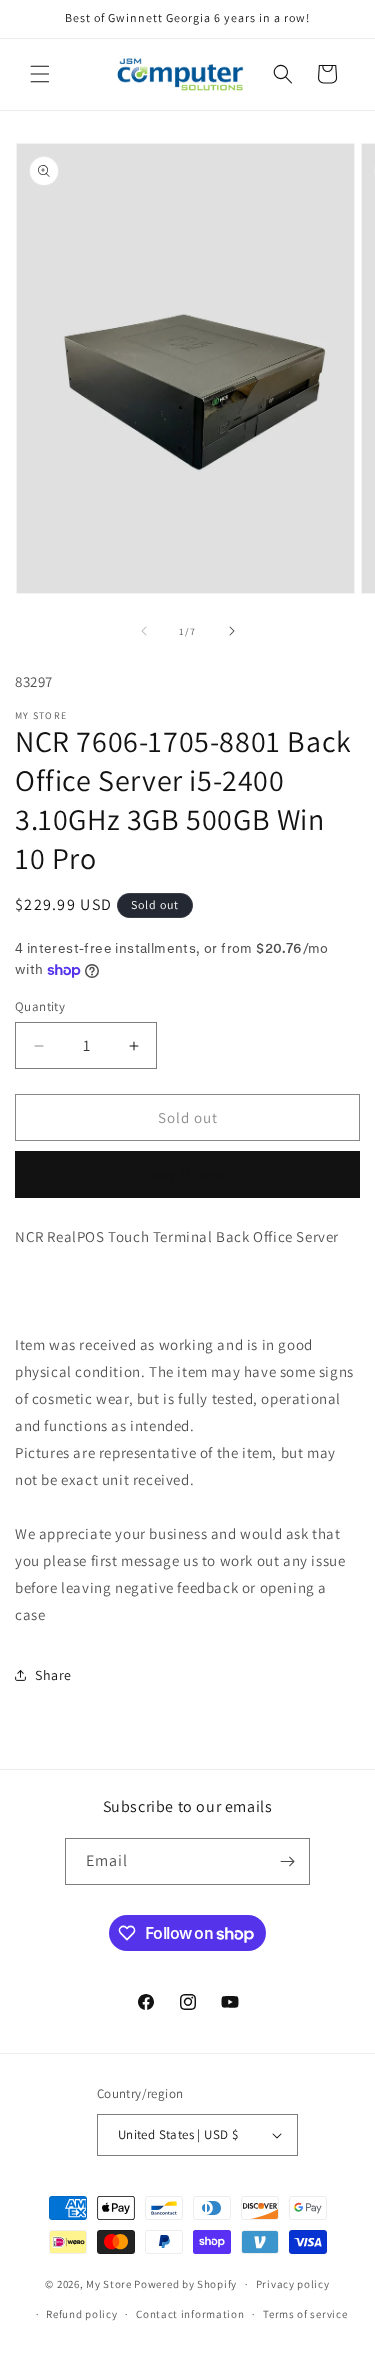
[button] (40, 74)
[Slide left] (144, 631)
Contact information (190, 2314)
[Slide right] (232, 631)
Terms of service (305, 2314)
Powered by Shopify (185, 2284)
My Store (109, 2284)
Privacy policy (293, 2284)
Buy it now (188, 1174)
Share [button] (53, 1675)
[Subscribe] (287, 1861)
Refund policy (81, 2314)
